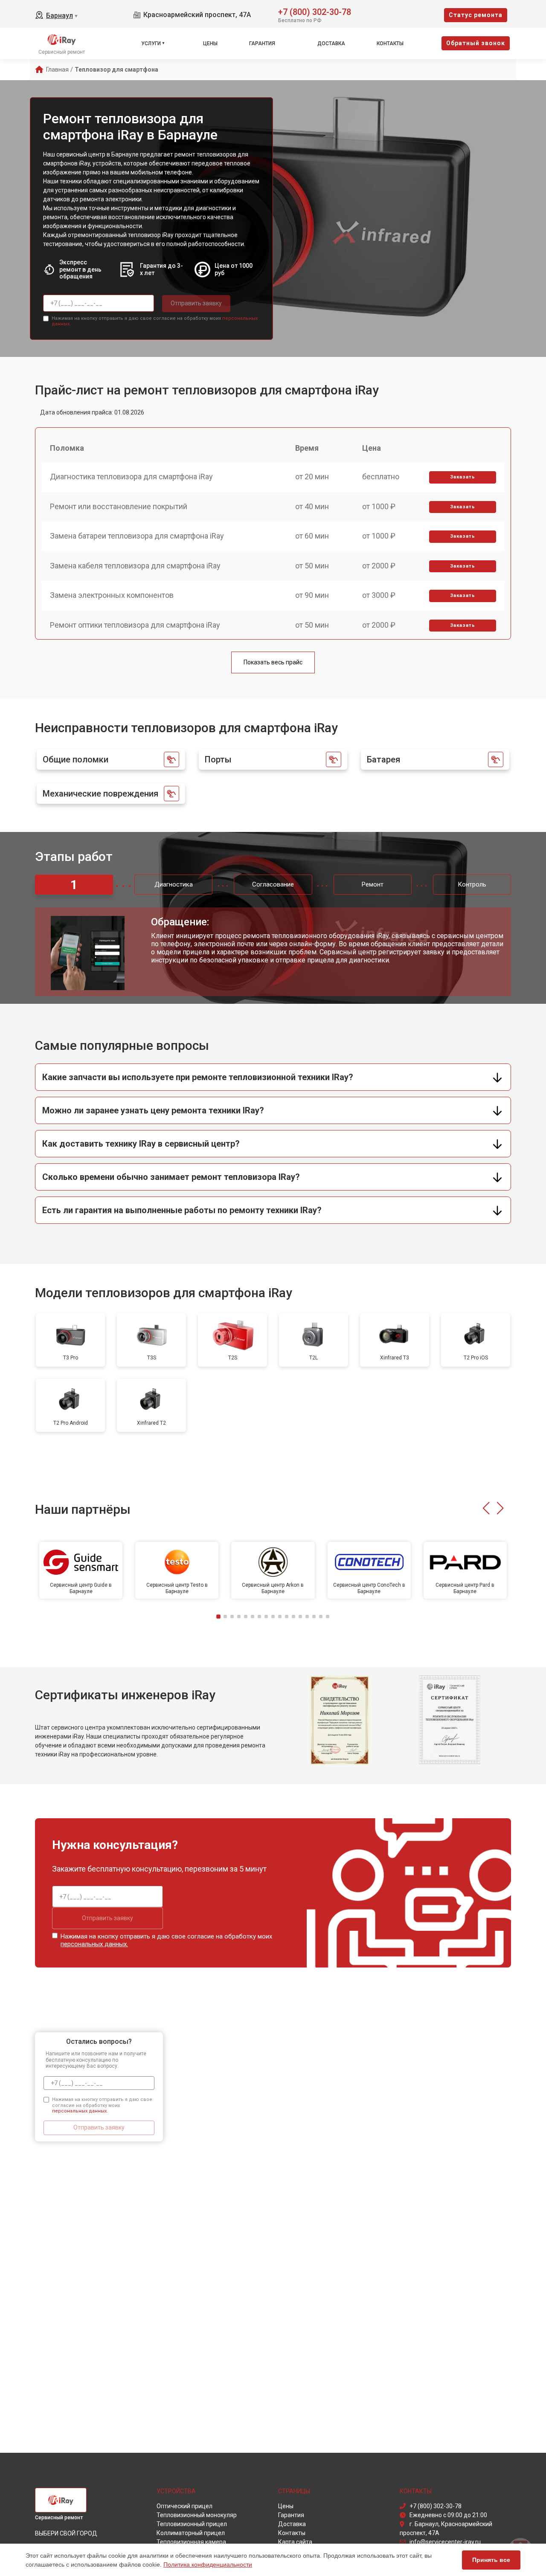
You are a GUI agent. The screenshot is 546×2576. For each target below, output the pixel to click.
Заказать (463, 477)
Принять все (491, 2560)
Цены (210, 43)
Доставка (331, 43)
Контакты (390, 43)
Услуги (151, 43)
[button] (486, 1508)
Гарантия (262, 43)
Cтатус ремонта (476, 15)
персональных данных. (94, 1944)
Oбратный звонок (476, 43)
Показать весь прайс (273, 662)
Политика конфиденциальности (208, 2564)
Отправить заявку (196, 303)
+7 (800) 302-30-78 (315, 11)
